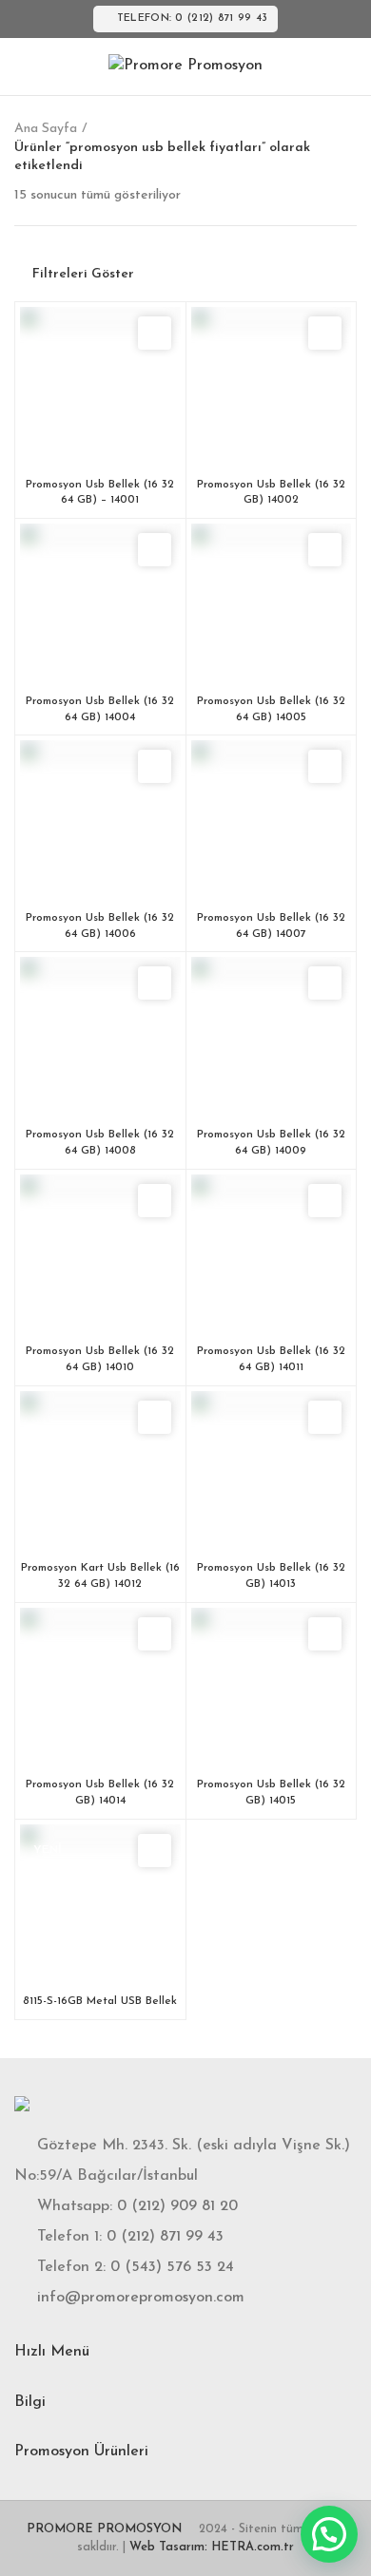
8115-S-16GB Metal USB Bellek (100, 2001)
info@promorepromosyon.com (141, 2298)
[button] (329, 2534)
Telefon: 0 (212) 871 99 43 (193, 19)
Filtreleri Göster (83, 275)
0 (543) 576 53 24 (172, 2267)
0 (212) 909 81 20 (177, 2206)
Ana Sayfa (46, 129)
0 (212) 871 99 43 (165, 2237)
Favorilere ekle (155, 333)
